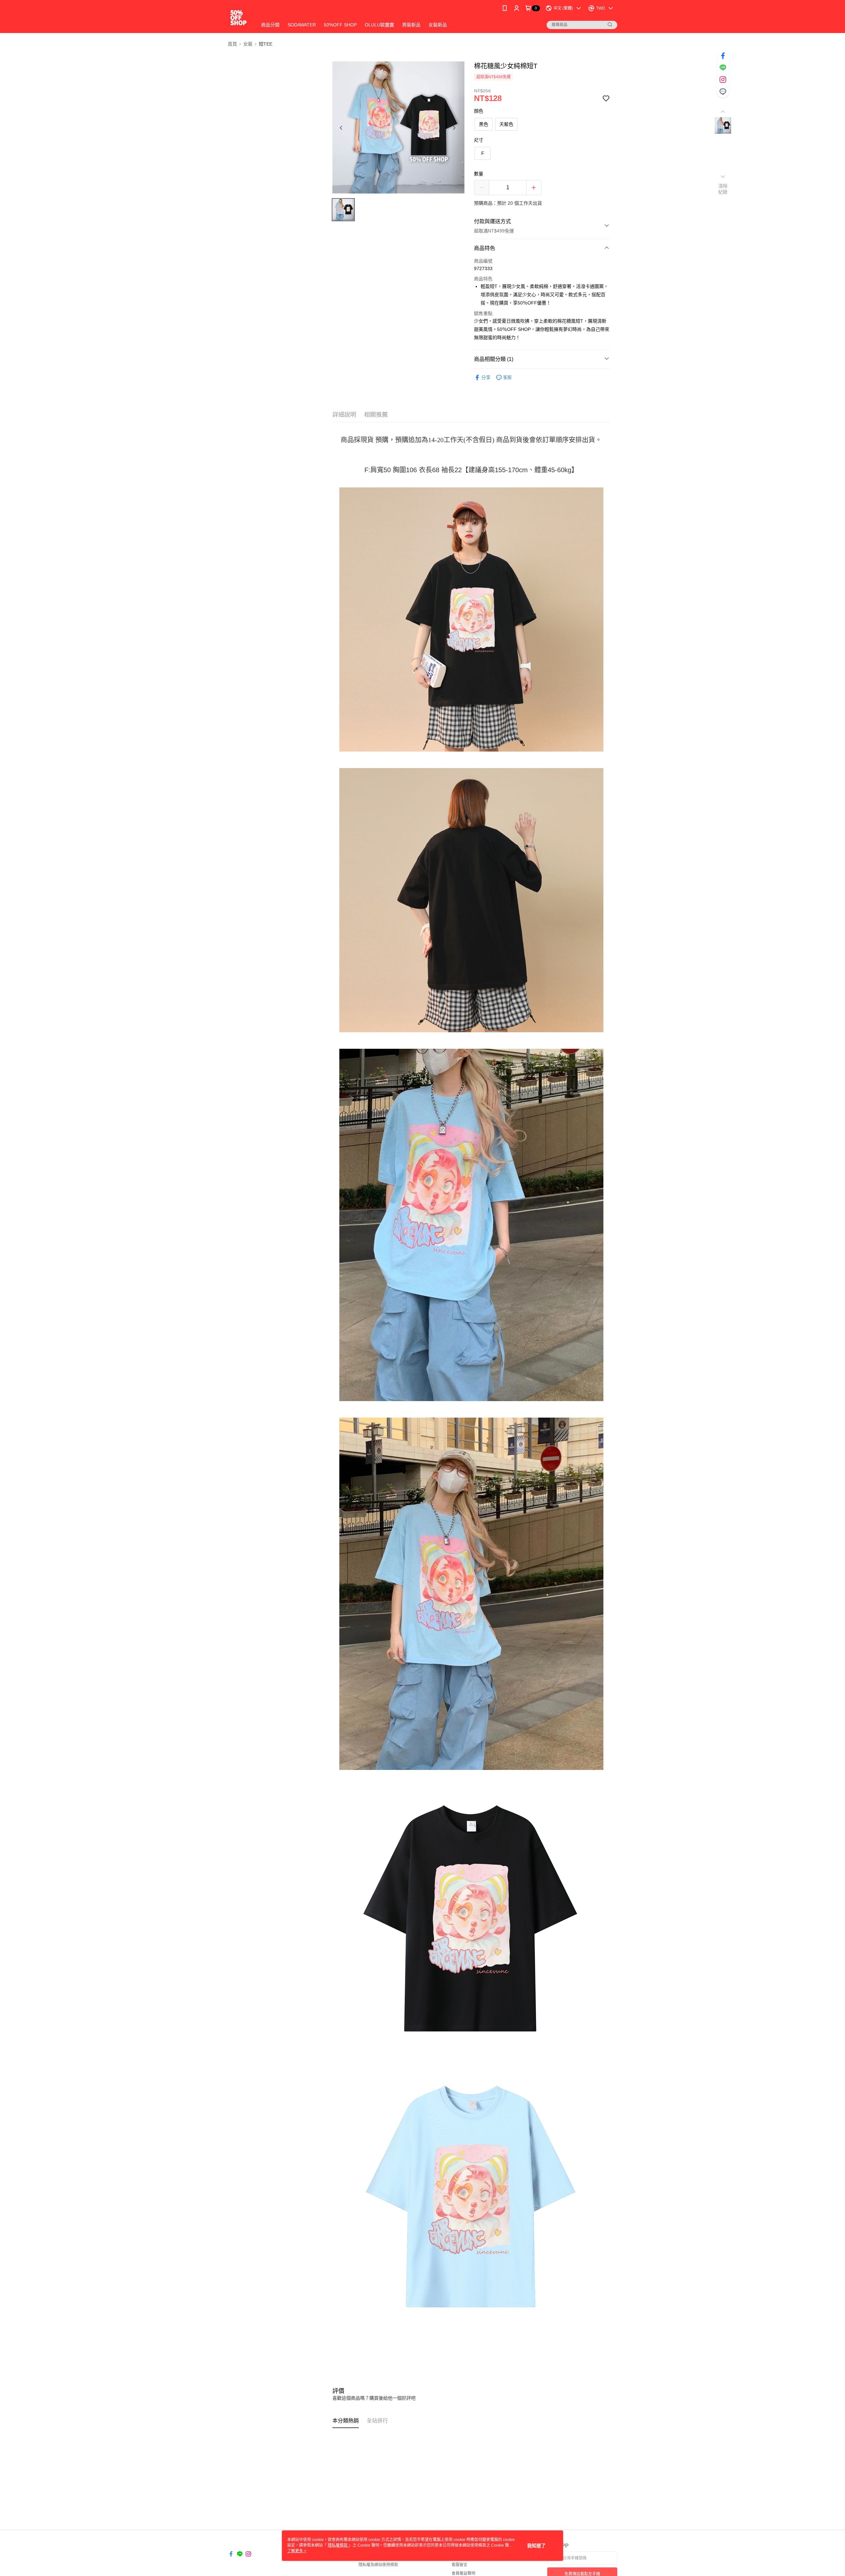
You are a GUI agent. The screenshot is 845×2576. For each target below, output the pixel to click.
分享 (486, 377)
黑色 (484, 124)
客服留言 (459, 2565)
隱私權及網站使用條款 (378, 2565)
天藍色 (506, 124)
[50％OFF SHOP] (238, 17)
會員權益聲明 (463, 2573)
